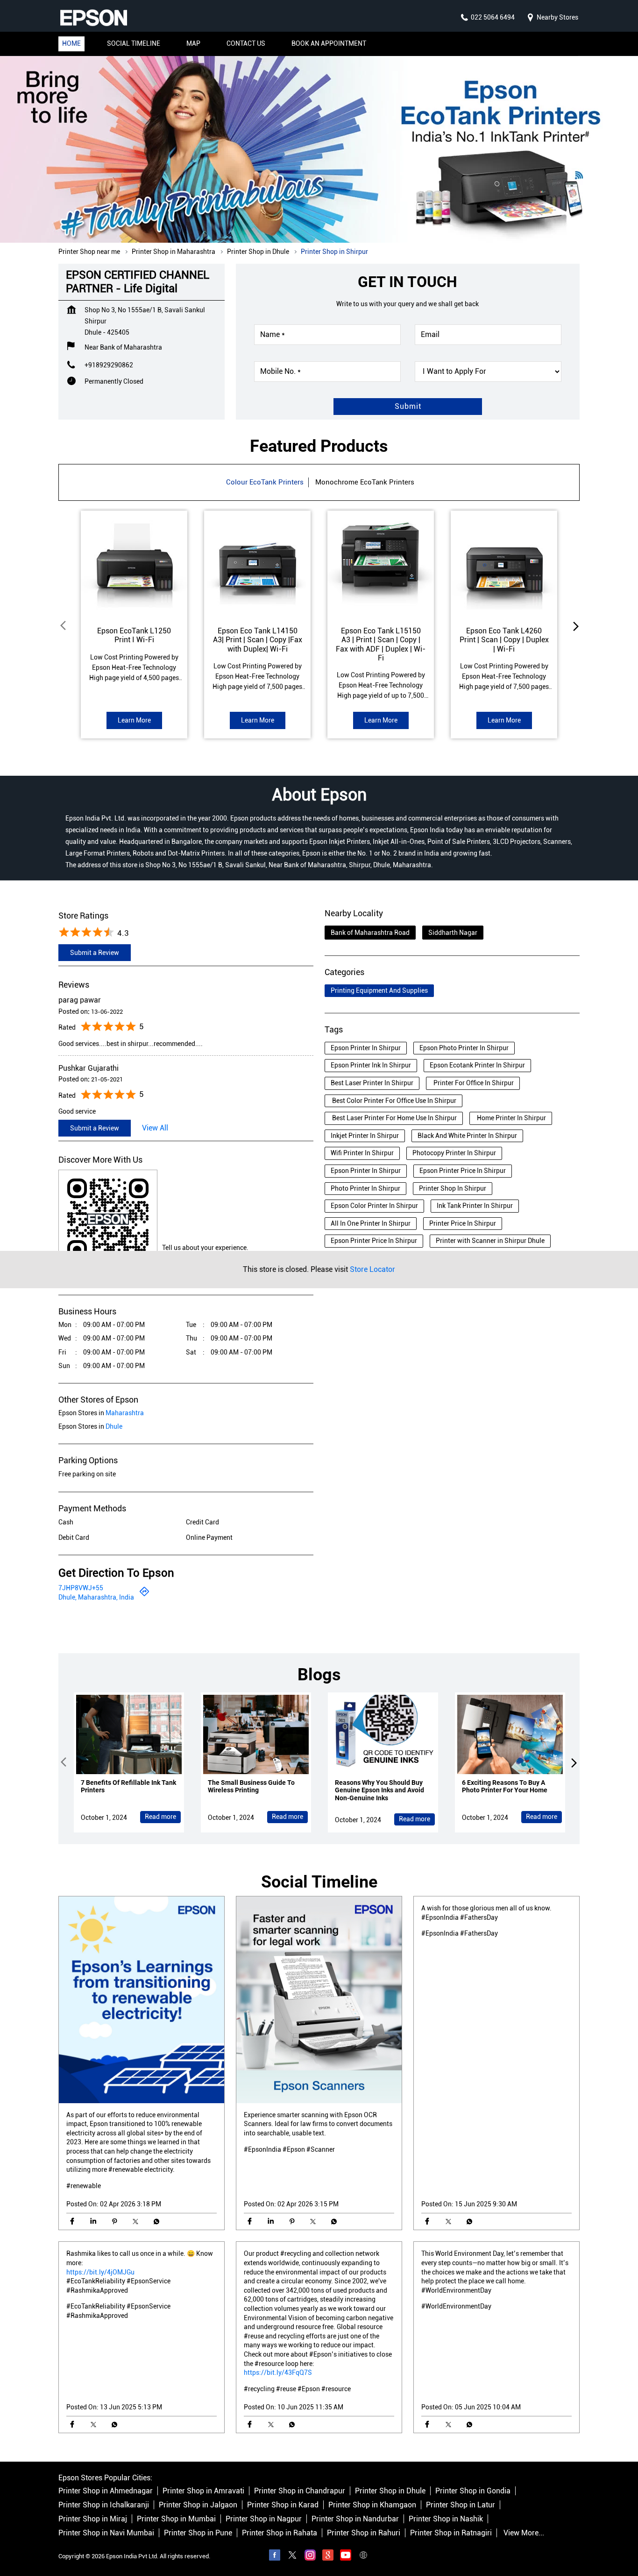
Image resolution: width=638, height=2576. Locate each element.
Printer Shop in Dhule (390, 2491)
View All (155, 1128)
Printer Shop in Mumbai (176, 2519)
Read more (160, 1817)
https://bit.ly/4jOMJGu (100, 2272)
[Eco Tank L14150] (257, 564)
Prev (64, 626)
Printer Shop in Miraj (93, 2519)
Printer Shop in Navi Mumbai (106, 2533)
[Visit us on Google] (328, 2556)
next (574, 626)
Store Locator (372, 1269)
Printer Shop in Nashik (446, 2519)
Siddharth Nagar (453, 933)
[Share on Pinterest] (114, 2222)
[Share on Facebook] (72, 2222)
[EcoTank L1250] (134, 564)
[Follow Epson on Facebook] (275, 2556)
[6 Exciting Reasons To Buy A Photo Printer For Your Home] (510, 1734)
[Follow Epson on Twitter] (292, 2556)
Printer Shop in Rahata (280, 2533)
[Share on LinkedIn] (93, 2222)
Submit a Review (95, 953)
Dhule (114, 1426)
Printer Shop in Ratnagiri (451, 2533)
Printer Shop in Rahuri (364, 2533)
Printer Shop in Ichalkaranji (104, 2505)
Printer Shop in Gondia (473, 2491)
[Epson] (93, 18)
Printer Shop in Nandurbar (355, 2519)
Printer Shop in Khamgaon (372, 2505)
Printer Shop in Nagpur (264, 2519)
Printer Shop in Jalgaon (198, 2505)
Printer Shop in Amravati (203, 2491)
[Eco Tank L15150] (381, 564)
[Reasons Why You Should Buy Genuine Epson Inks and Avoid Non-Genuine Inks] (383, 1734)
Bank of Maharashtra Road (370, 933)
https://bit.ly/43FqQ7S (278, 2373)
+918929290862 (109, 365)
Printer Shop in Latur (461, 2505)
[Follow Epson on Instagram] (310, 2556)
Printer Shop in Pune (198, 2533)
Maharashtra (125, 1413)
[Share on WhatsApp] (156, 2222)
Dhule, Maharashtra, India (96, 1597)
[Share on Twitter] (135, 2222)
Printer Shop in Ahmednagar (106, 2491)
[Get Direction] (144, 1595)
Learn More (134, 720)
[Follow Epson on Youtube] (346, 2556)
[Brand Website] (363, 2556)
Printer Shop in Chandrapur (300, 2491)
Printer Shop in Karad (283, 2505)
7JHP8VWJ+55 (81, 1588)
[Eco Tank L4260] (504, 564)
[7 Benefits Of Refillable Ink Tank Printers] (129, 1734)
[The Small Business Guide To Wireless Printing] (256, 1734)
